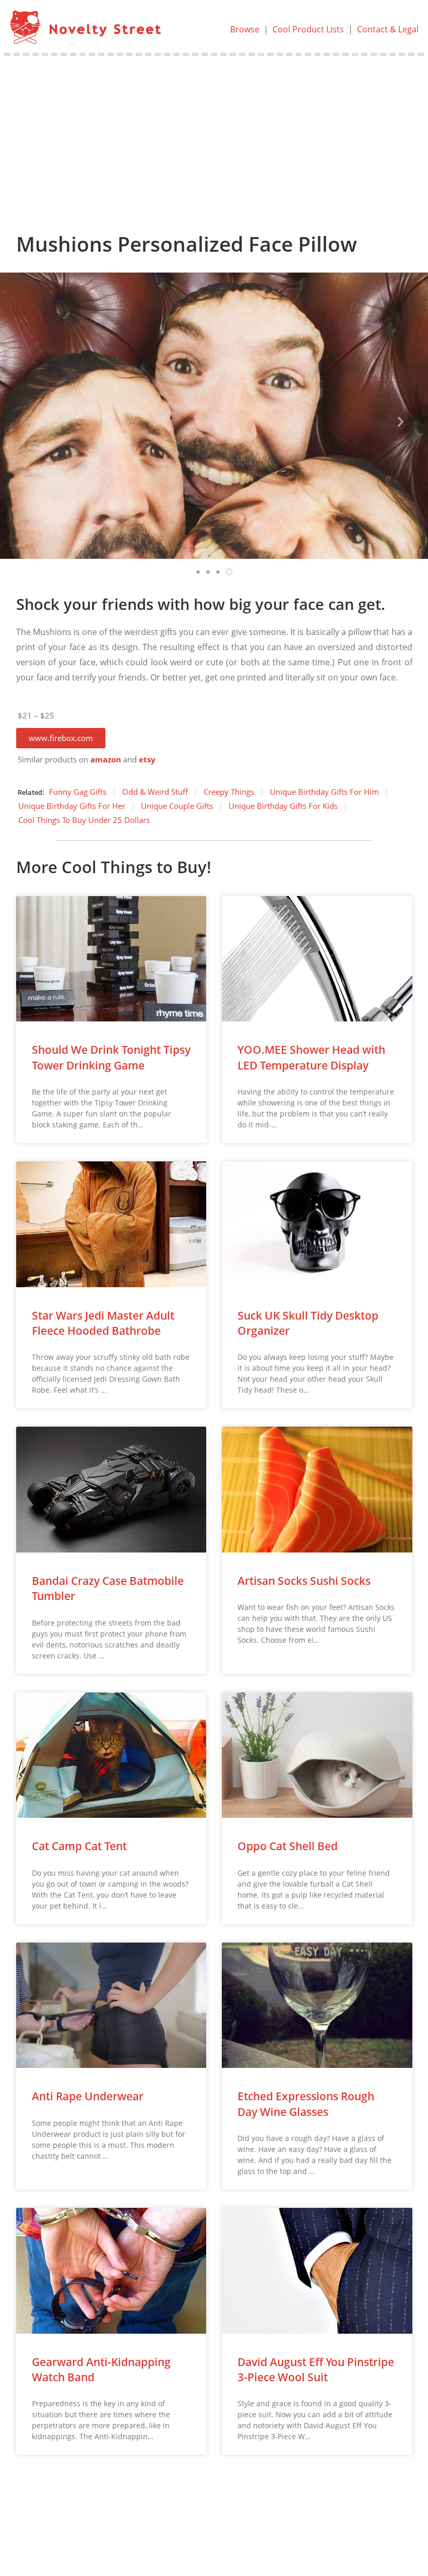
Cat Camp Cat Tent (79, 1846)
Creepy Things (229, 792)
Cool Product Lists (308, 29)
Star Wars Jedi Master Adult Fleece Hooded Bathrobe (103, 1323)
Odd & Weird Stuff (155, 792)
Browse (245, 29)
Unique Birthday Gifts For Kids (283, 806)
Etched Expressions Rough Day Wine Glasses (306, 2104)
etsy (147, 760)
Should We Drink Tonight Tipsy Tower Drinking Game (111, 1057)
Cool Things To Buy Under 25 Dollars (84, 820)
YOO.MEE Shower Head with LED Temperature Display (311, 1057)
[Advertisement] (214, 134)
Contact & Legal (388, 29)
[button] (61, 738)
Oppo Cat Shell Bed (288, 1846)
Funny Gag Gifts (78, 792)
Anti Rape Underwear (88, 2096)
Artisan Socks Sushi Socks (304, 1581)
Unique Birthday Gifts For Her (72, 806)
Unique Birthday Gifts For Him (324, 792)
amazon (106, 760)
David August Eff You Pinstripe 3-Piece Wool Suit (316, 2369)
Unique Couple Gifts (177, 806)
